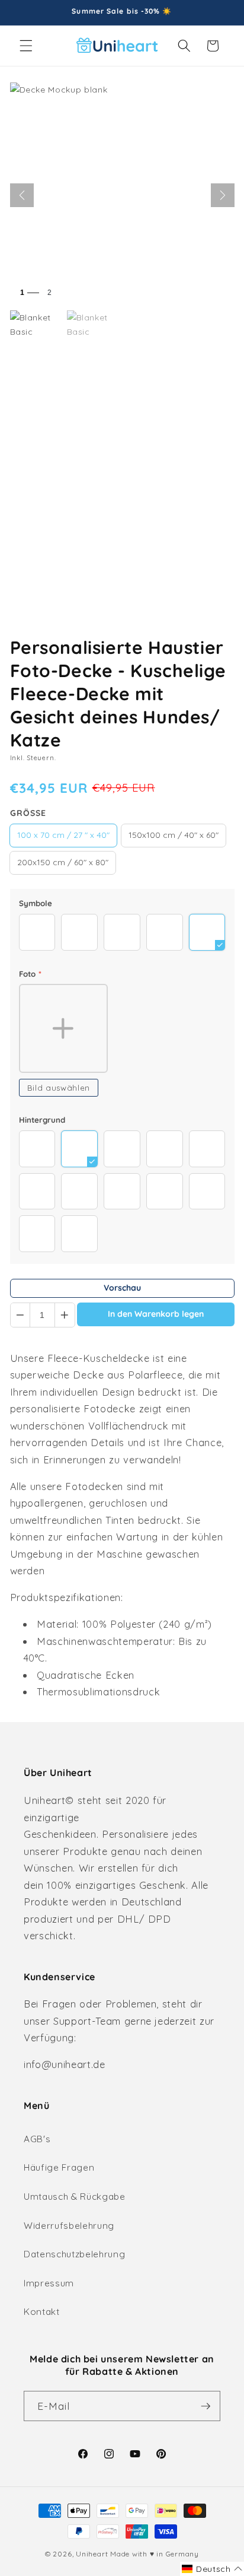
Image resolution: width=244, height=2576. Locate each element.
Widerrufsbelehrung (69, 2226)
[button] (26, 46)
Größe (28, 813)
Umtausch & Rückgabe (75, 2197)
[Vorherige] (22, 195)
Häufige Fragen (59, 2167)
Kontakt (42, 2312)
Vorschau (122, 1288)
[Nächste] (223, 195)
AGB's (37, 2139)
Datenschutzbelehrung (74, 2254)
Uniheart (92, 2554)
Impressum (49, 2283)
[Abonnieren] (206, 2406)
